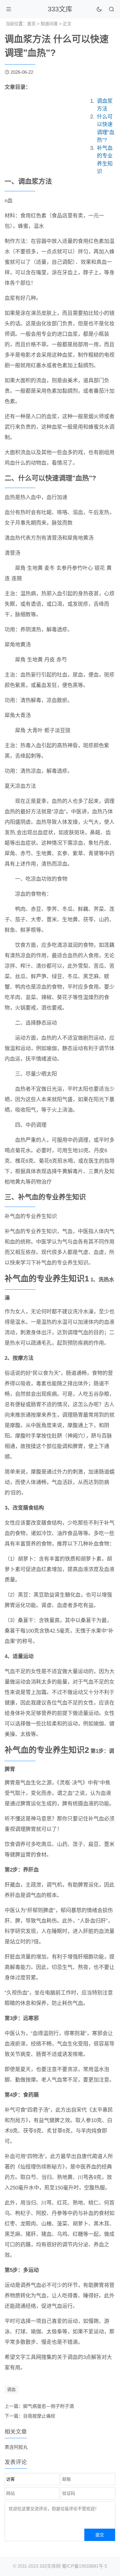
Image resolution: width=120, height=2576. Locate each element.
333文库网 (50, 2566)
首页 (31, 24)
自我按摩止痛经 (39, 2416)
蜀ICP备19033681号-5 (84, 2566)
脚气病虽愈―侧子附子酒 (48, 2406)
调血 (11, 2389)
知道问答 (49, 24)
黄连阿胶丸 (16, 2447)
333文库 (60, 9)
